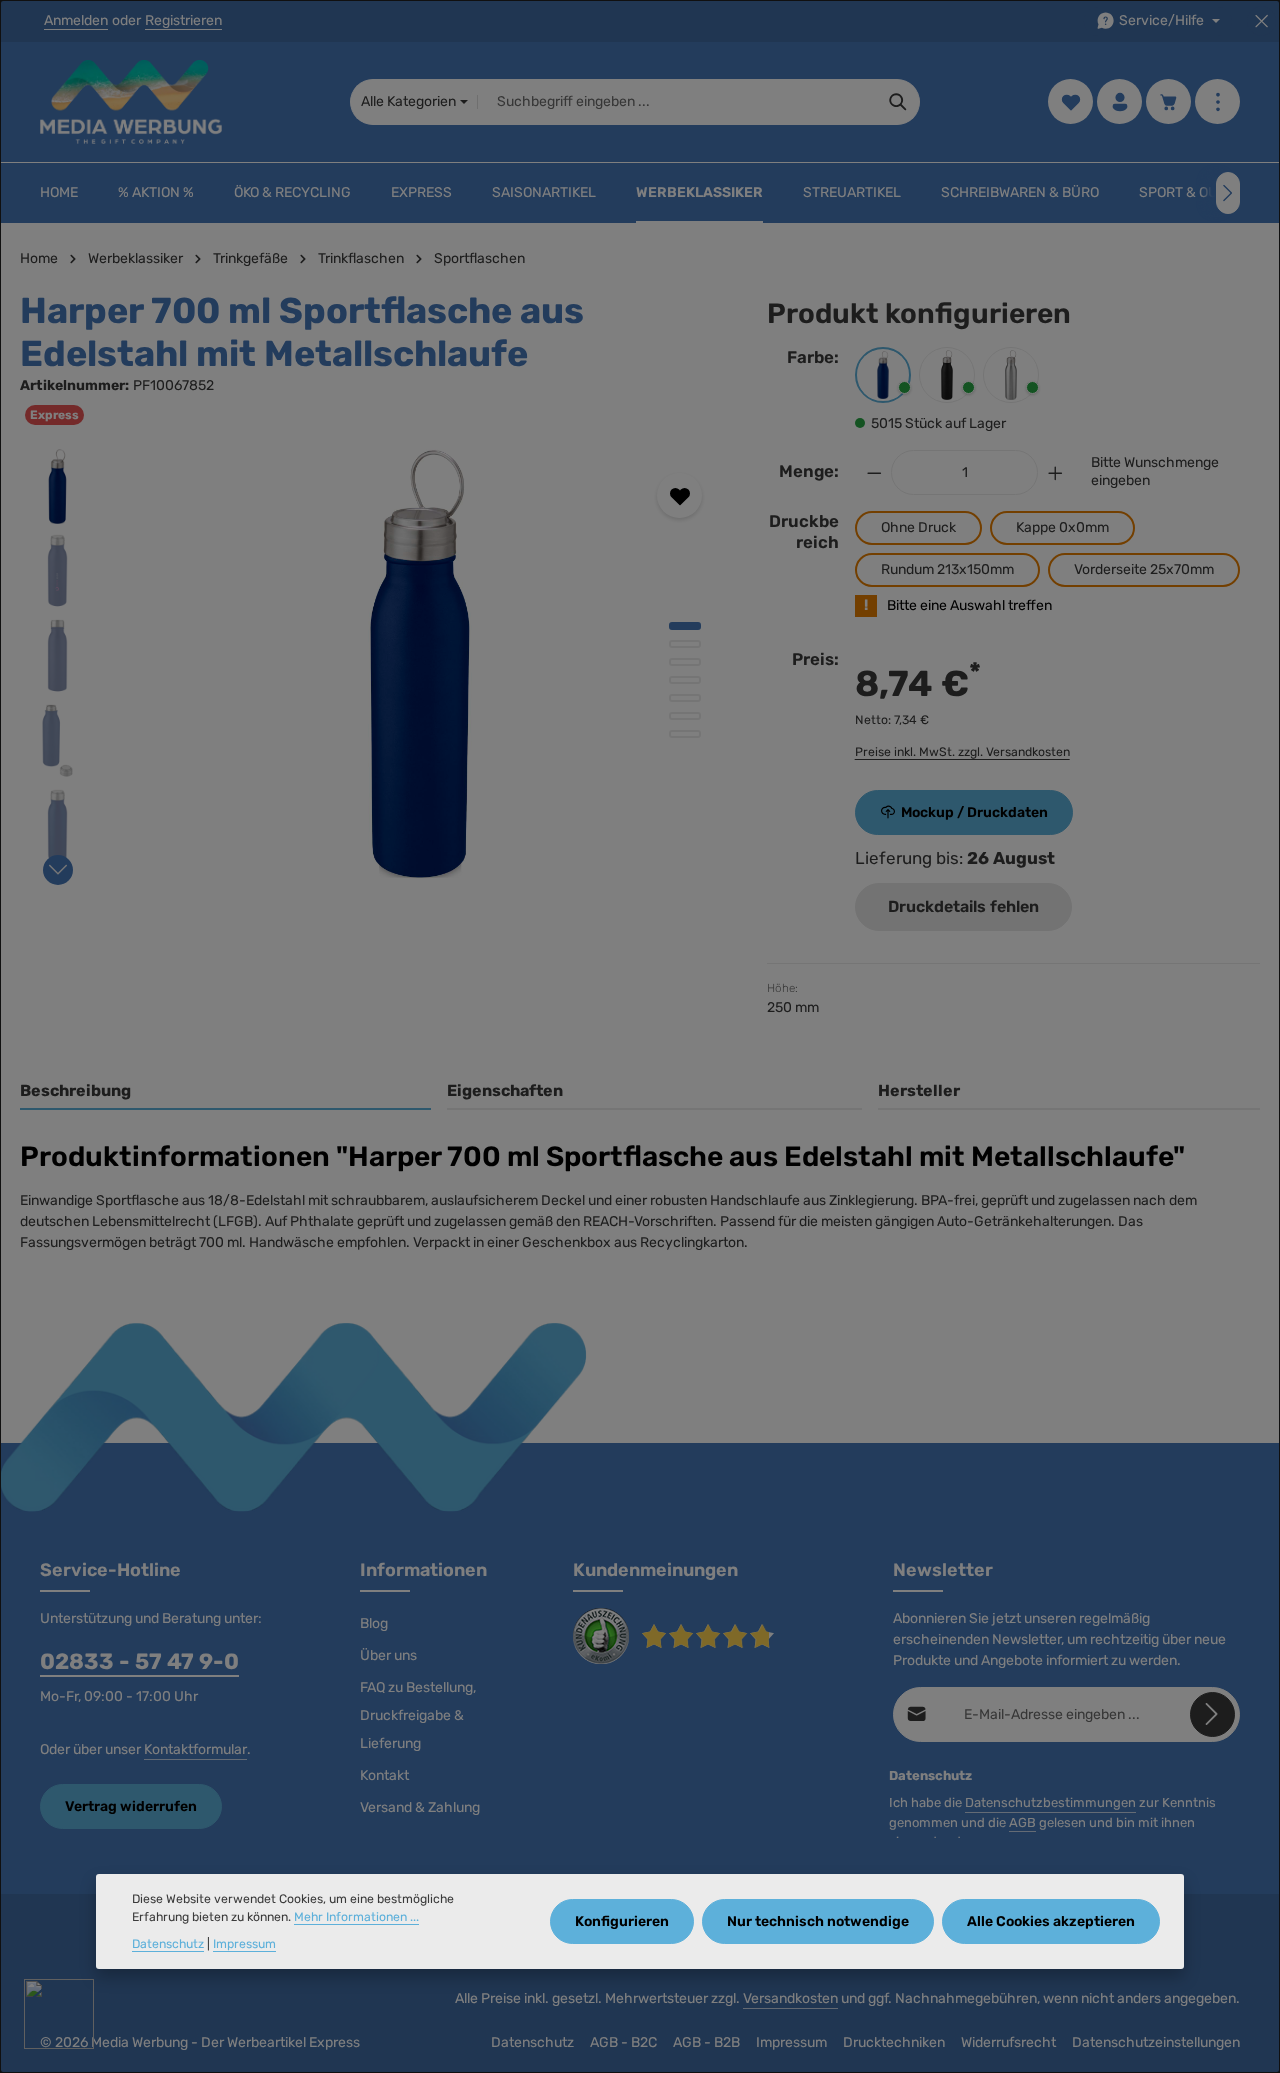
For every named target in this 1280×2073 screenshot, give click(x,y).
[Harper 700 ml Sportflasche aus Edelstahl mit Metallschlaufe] (420, 664)
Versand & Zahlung (420, 1807)
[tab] (225, 1092)
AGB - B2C (623, 2042)
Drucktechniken (894, 2042)
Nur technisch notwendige (818, 1921)
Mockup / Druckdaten (974, 812)
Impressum (791, 2042)
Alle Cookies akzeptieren (1051, 1921)
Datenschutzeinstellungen (1156, 2042)
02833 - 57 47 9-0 (139, 1661)
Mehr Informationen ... (356, 1918)
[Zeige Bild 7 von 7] (685, 734)
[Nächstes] (1228, 193)
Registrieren (183, 21)
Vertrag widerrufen (131, 1806)
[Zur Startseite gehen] (131, 102)
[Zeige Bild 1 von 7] (685, 626)
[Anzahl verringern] (874, 472)
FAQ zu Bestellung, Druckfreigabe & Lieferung (418, 1715)
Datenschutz (532, 2042)
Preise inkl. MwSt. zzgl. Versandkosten (962, 752)
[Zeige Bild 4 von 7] (685, 680)
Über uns (388, 1655)
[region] (373, 664)
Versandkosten (790, 1998)
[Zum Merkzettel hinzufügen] (679, 495)
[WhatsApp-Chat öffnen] (59, 2014)
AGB (1022, 1822)
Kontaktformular (195, 1749)
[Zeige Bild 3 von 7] (685, 662)
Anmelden (76, 21)
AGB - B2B (706, 2042)
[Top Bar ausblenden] (1261, 21)
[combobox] (677, 102)
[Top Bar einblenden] (1217, 102)
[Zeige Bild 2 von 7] (685, 644)
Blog (374, 1623)
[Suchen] (898, 102)
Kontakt (384, 1775)
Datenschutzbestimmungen (1050, 1802)
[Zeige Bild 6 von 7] (685, 716)
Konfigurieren (622, 1921)
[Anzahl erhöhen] (1056, 472)
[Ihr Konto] (1119, 102)
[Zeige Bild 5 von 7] (685, 698)
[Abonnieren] (1212, 1714)
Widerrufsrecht (1008, 2042)
